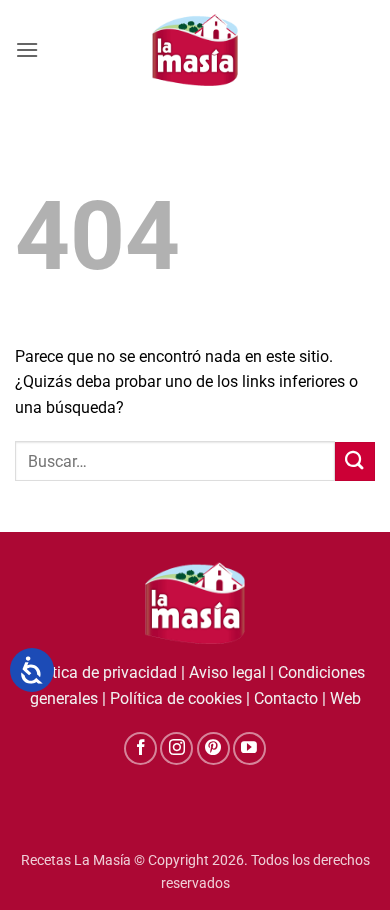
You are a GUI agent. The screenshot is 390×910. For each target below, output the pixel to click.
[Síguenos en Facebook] (140, 748)
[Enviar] (355, 461)
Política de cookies (176, 698)
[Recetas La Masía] (195, 49)
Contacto (286, 698)
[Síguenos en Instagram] (176, 748)
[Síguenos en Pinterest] (213, 748)
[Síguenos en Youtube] (249, 748)
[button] (27, 49)
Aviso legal (227, 672)
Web (345, 698)
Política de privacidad (101, 672)
